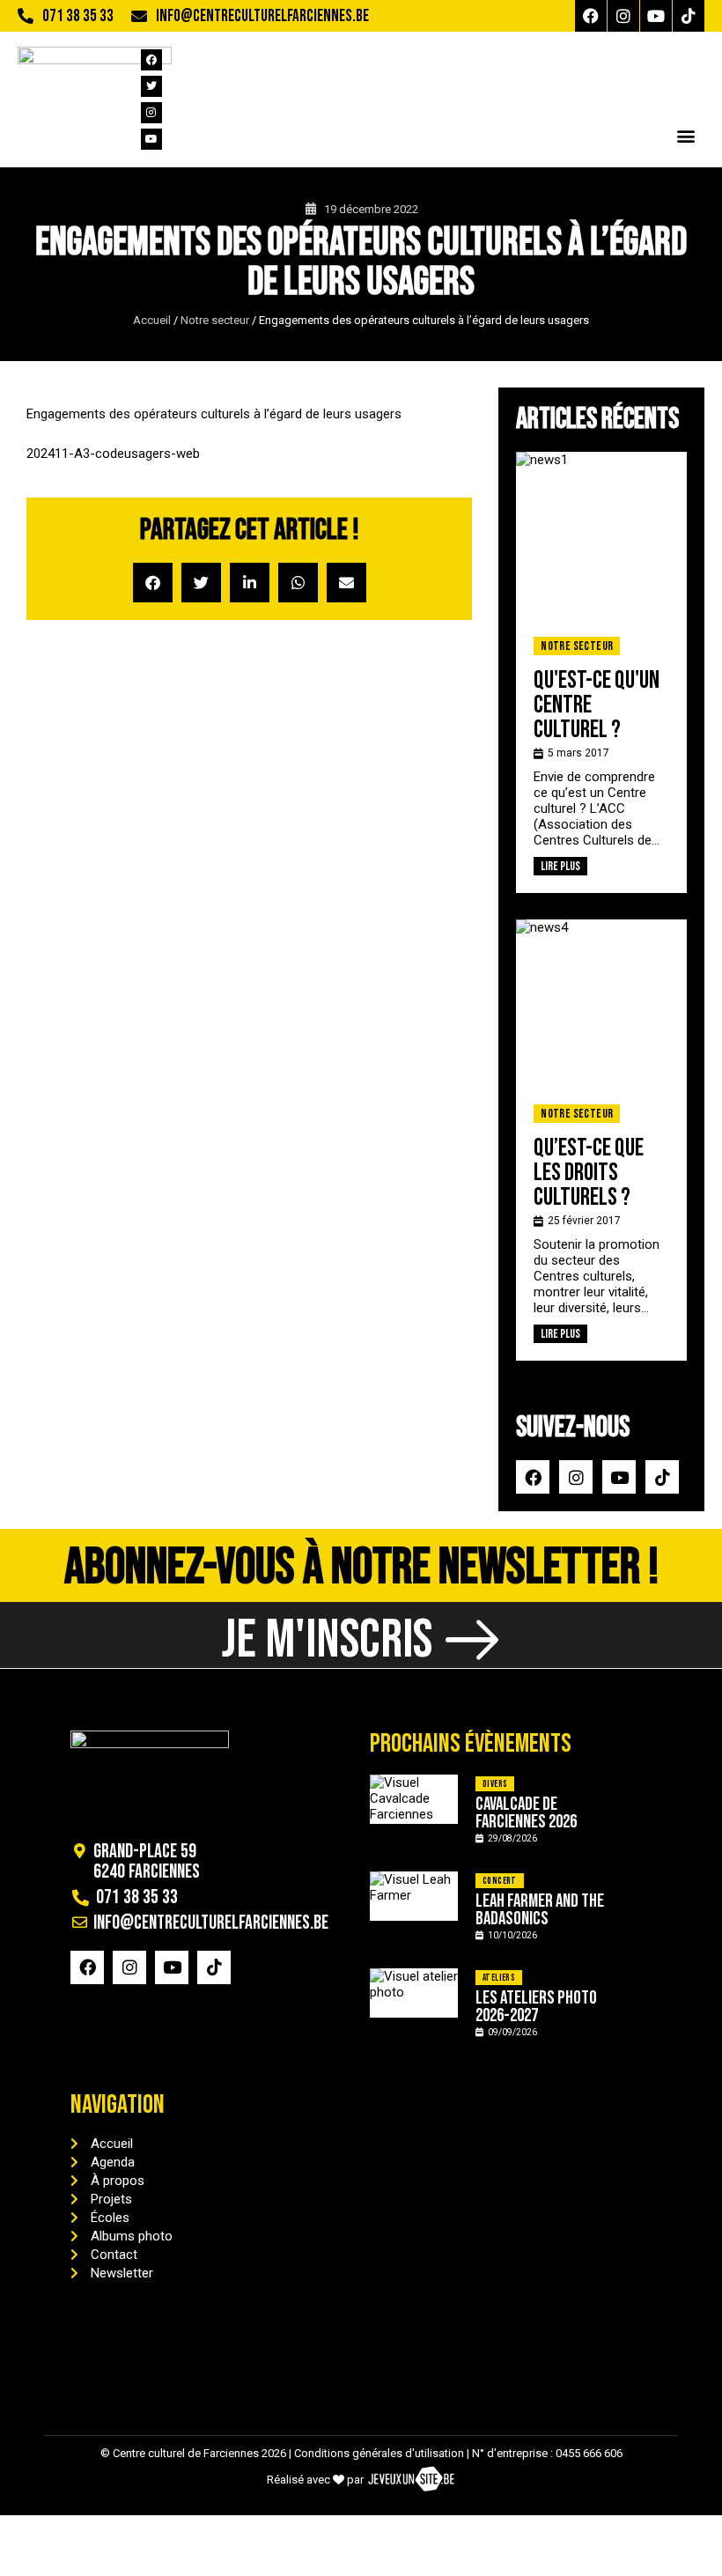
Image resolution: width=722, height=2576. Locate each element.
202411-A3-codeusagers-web (113, 454)
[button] (685, 135)
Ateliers (499, 1978)
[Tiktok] (689, 16)
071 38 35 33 (78, 16)
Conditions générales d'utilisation (379, 2453)
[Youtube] (656, 16)
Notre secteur (215, 320)
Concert (500, 1881)
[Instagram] (623, 16)
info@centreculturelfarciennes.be (262, 16)
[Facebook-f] (591, 16)
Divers (495, 1784)
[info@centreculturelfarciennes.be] (139, 16)
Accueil (152, 320)
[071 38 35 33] (26, 16)
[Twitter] (151, 86)
